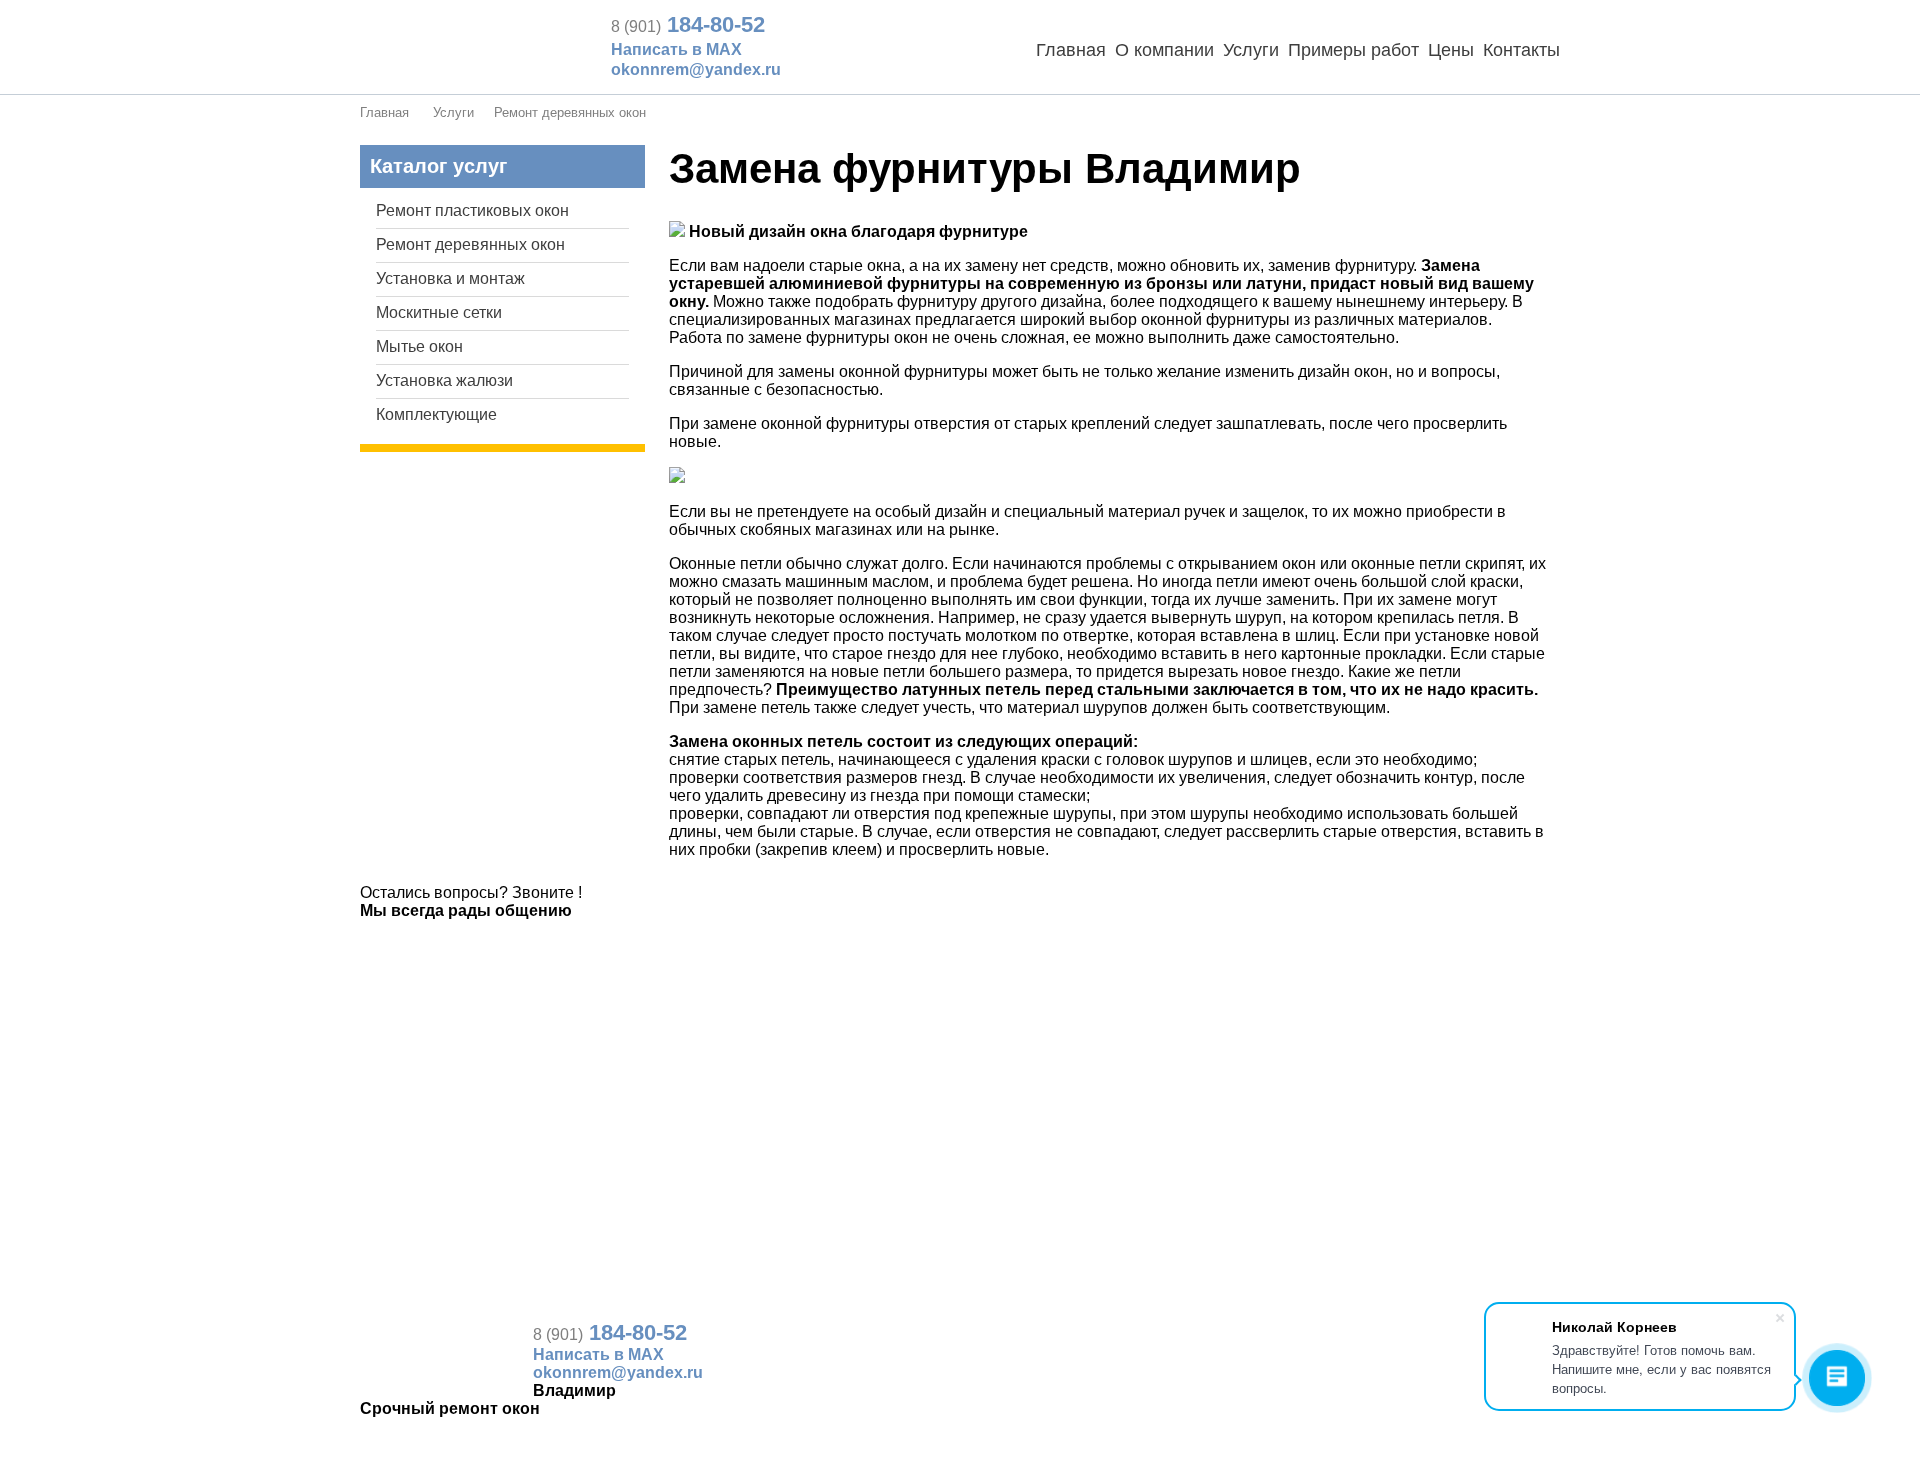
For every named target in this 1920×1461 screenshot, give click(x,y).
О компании (1164, 50)
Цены (1451, 50)
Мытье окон (419, 346)
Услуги (1251, 50)
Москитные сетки (439, 312)
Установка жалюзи (444, 380)
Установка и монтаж (450, 278)
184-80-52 (688, 24)
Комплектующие (436, 414)
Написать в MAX (676, 49)
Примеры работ (1353, 50)
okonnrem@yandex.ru (696, 69)
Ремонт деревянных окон (570, 112)
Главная (1071, 50)
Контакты (1521, 50)
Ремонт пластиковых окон (472, 210)
